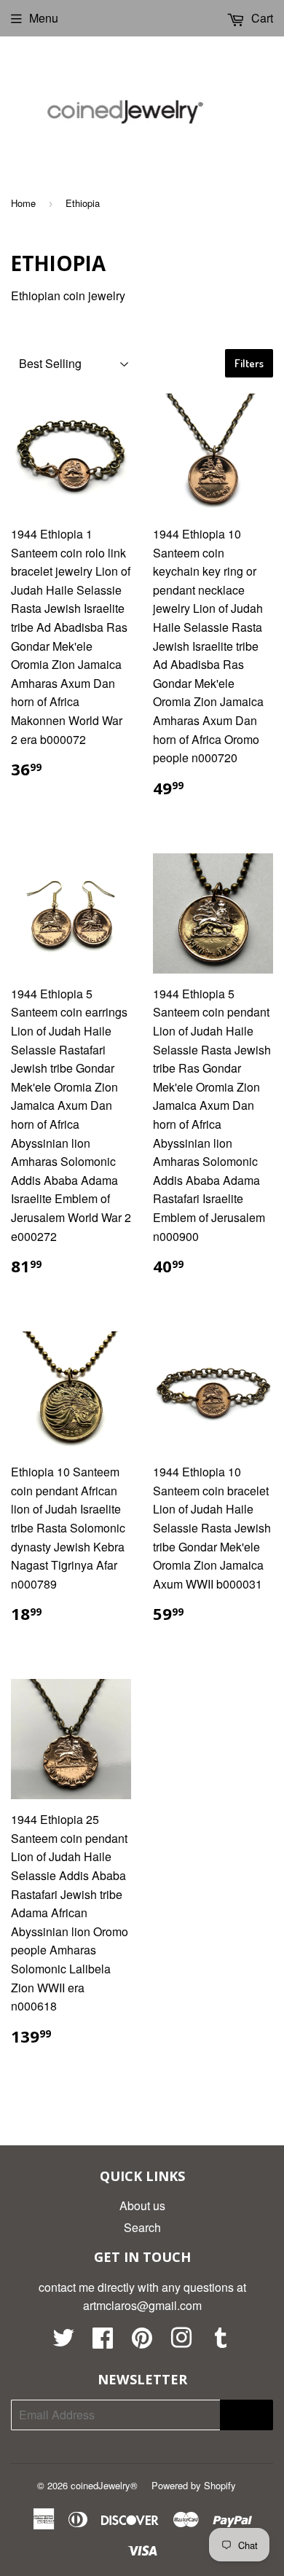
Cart (261, 18)
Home (23, 203)
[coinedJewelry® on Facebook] (103, 2342)
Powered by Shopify (194, 2485)
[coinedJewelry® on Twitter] (63, 2342)
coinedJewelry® (104, 2485)
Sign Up (246, 2415)
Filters (249, 363)
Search (142, 2227)
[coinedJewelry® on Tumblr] (221, 2342)
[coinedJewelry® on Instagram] (181, 2342)
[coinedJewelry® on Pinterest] (142, 2342)
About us (142, 2205)
